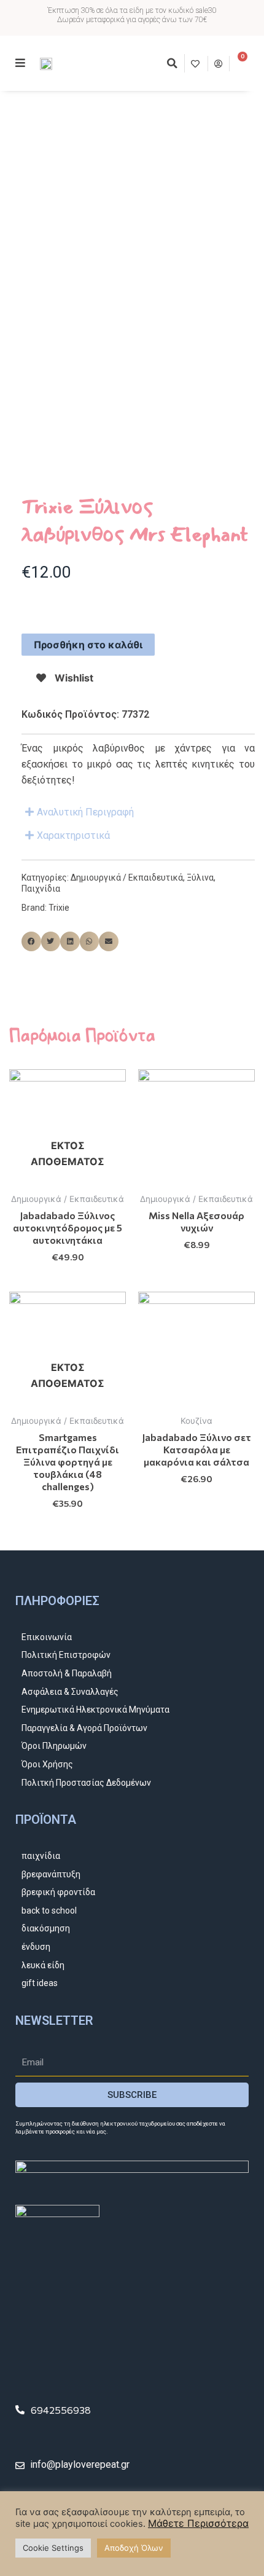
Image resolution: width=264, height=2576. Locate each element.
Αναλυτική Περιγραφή (85, 812)
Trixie (59, 908)
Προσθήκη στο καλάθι (88, 645)
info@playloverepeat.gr (80, 2464)
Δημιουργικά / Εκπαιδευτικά (127, 878)
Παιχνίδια (41, 889)
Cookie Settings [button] (53, 2548)
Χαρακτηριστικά (73, 835)
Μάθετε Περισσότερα (198, 2523)
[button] (172, 63)
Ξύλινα (200, 878)
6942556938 (61, 2410)
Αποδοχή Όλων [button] (134, 2548)
